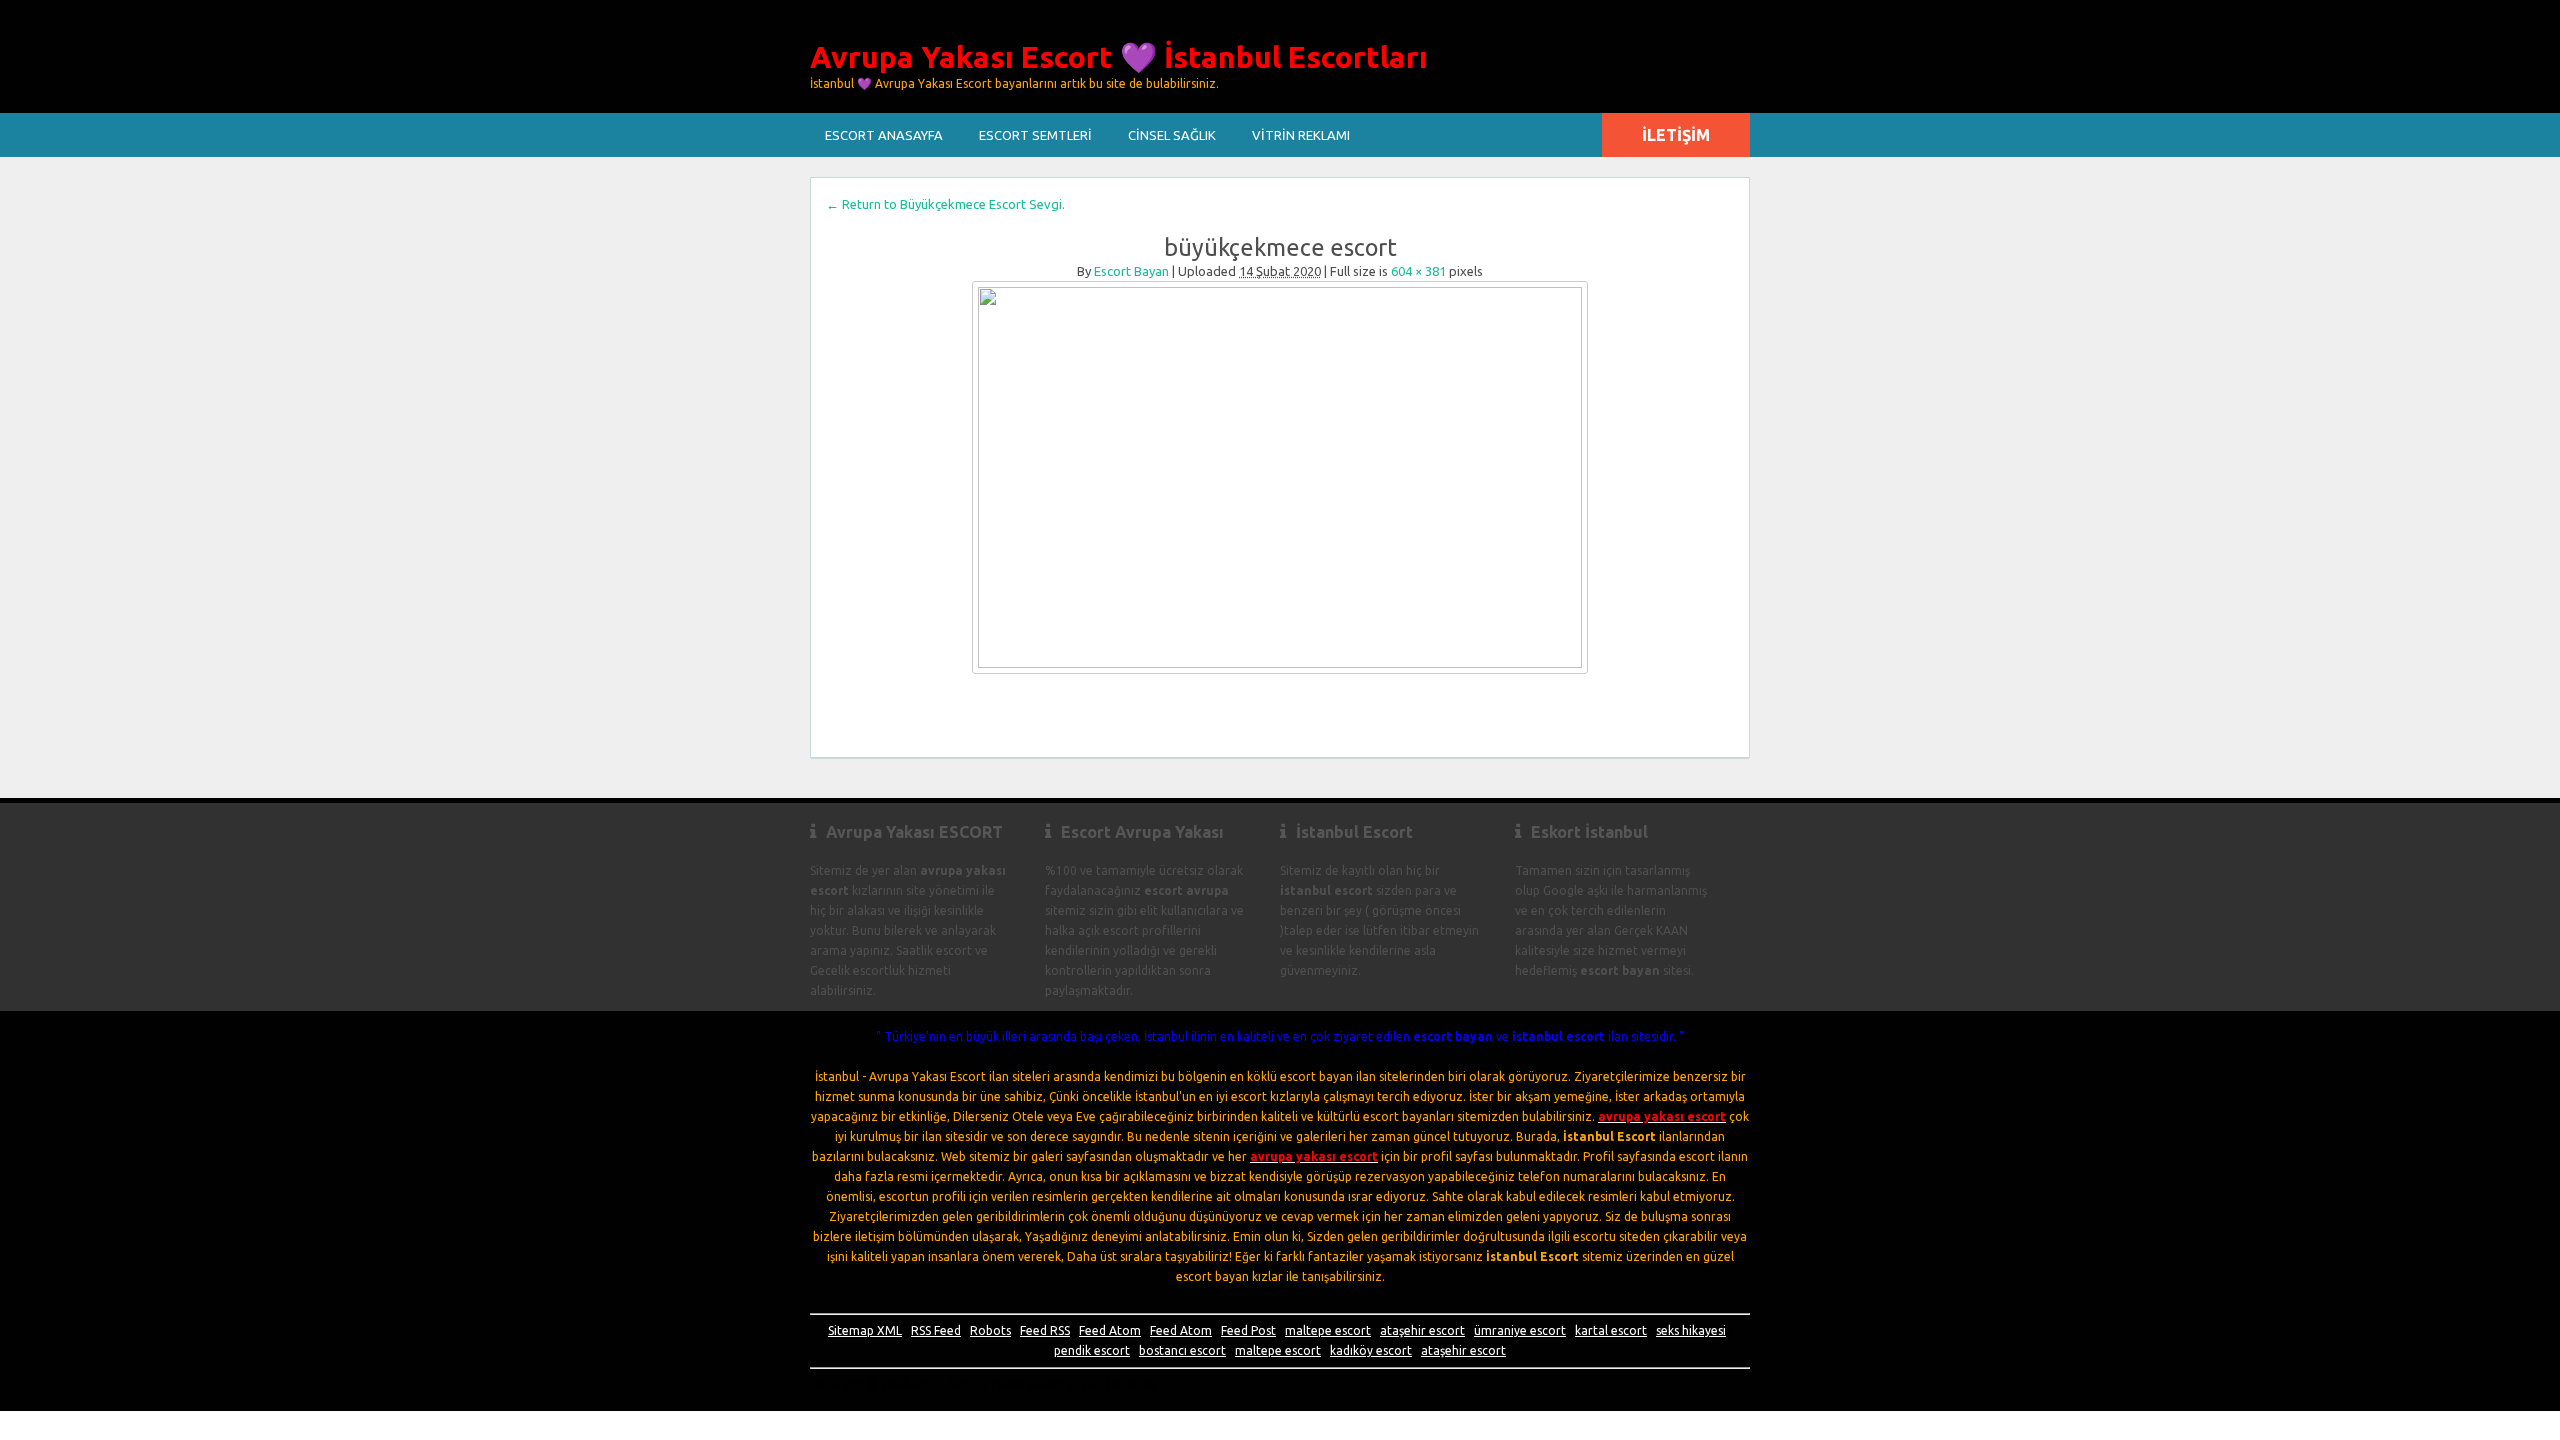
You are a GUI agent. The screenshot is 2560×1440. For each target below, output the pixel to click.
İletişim (1676, 135)
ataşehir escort (1422, 1330)
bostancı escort (1182, 1350)
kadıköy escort (1371, 1350)
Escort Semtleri (1035, 135)
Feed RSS (1045, 1330)
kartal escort (1611, 1330)
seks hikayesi (1691, 1330)
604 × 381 (1418, 271)
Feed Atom (1110, 1330)
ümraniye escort (1520, 1330)
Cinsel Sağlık (1172, 135)
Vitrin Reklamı (1301, 135)
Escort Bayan (1131, 271)
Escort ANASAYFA (884, 135)
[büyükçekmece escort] (1280, 477)
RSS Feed (936, 1330)
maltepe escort (1328, 1330)
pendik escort (1092, 1350)
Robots (990, 1330)
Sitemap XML (865, 1330)
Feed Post (1248, 1330)
